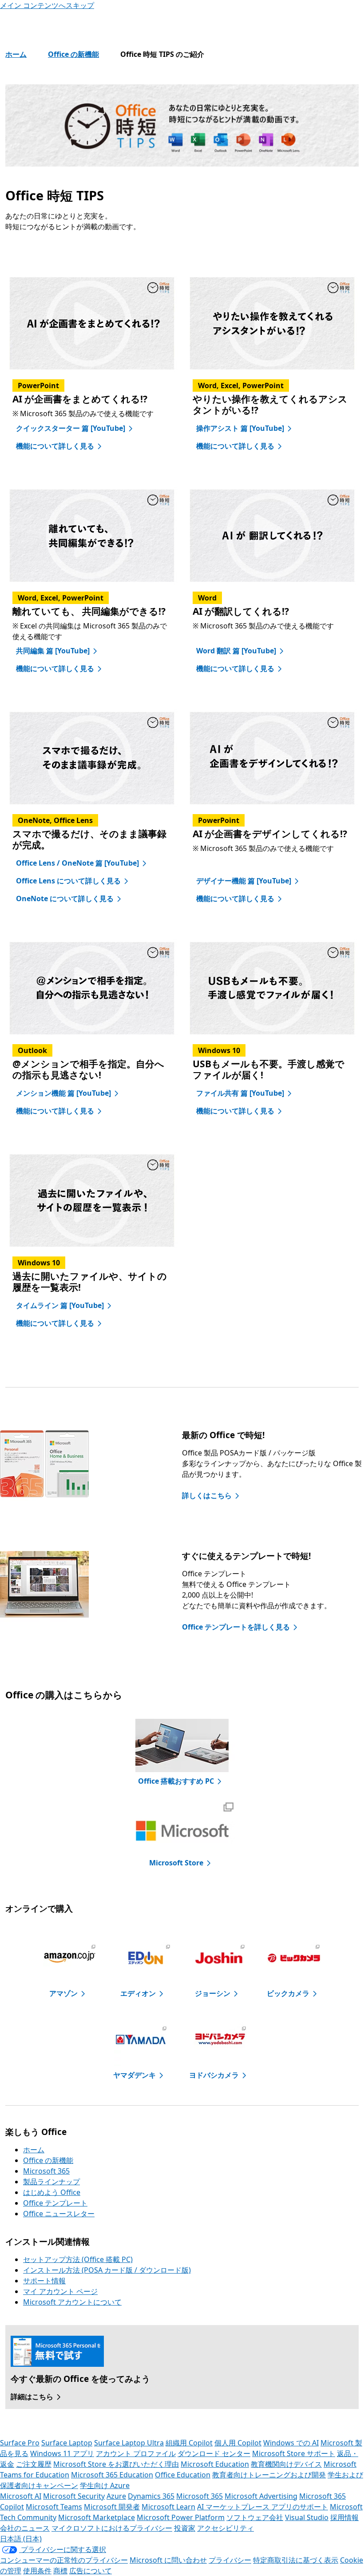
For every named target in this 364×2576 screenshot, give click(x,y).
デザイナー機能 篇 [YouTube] (244, 881)
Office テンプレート (55, 2203)
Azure (116, 2496)
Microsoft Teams (54, 2507)
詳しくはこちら (207, 1495)
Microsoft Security (74, 2496)
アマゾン (63, 1993)
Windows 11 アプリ (62, 2453)
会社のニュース (25, 2528)
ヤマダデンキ (135, 2075)
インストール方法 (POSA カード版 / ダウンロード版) (107, 2270)
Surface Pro (20, 2443)
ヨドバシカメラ (214, 2075)
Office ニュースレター (59, 2214)
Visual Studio (307, 2517)
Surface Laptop (67, 2443)
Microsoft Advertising (261, 2496)
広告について (91, 2571)
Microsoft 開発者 (112, 2507)
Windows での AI (291, 2443)
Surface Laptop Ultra (129, 2443)
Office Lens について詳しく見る (68, 881)
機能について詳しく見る (55, 446)
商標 (60, 2571)
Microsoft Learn (168, 2507)
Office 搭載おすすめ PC (176, 1781)
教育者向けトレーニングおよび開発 (269, 2475)
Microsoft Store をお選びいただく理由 (116, 2464)
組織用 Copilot (189, 2443)
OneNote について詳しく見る (65, 898)
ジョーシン (213, 1993)
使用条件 (37, 2571)
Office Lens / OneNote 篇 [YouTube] (77, 863)
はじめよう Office (52, 2192)
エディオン (138, 1993)
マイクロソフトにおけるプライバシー (112, 2528)
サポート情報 (44, 2281)
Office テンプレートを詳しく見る (236, 1627)
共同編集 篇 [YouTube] (53, 651)
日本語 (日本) (21, 2539)
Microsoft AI (21, 2496)
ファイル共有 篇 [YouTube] (240, 1093)
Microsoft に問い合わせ (168, 2560)
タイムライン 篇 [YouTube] (60, 1305)
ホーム (16, 54)
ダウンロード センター (214, 2453)
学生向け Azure (105, 2485)
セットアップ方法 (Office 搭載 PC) (78, 2259)
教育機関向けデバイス (286, 2464)
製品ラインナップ (51, 2182)
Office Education (183, 2475)
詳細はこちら (32, 2397)
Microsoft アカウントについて (72, 2302)
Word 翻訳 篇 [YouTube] (236, 651)
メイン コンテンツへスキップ (47, 5)
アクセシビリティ (226, 2528)
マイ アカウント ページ (60, 2291)
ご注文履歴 (34, 2464)
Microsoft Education (215, 2464)
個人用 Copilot (238, 2443)
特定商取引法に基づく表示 (296, 2560)
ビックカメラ (288, 1993)
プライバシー (230, 2560)
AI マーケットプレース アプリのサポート (263, 2507)
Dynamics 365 (151, 2496)
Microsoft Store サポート (294, 2453)
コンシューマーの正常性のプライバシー (64, 2560)
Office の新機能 (73, 54)
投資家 (185, 2528)
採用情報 (344, 2517)
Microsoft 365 (46, 2171)
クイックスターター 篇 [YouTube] (71, 428)
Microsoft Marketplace (97, 2517)
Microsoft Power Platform (181, 2517)
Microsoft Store (176, 1863)
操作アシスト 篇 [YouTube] (240, 428)
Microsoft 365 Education (112, 2475)
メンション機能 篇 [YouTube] (63, 1093)
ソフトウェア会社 (255, 2517)
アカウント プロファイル (136, 2453)
